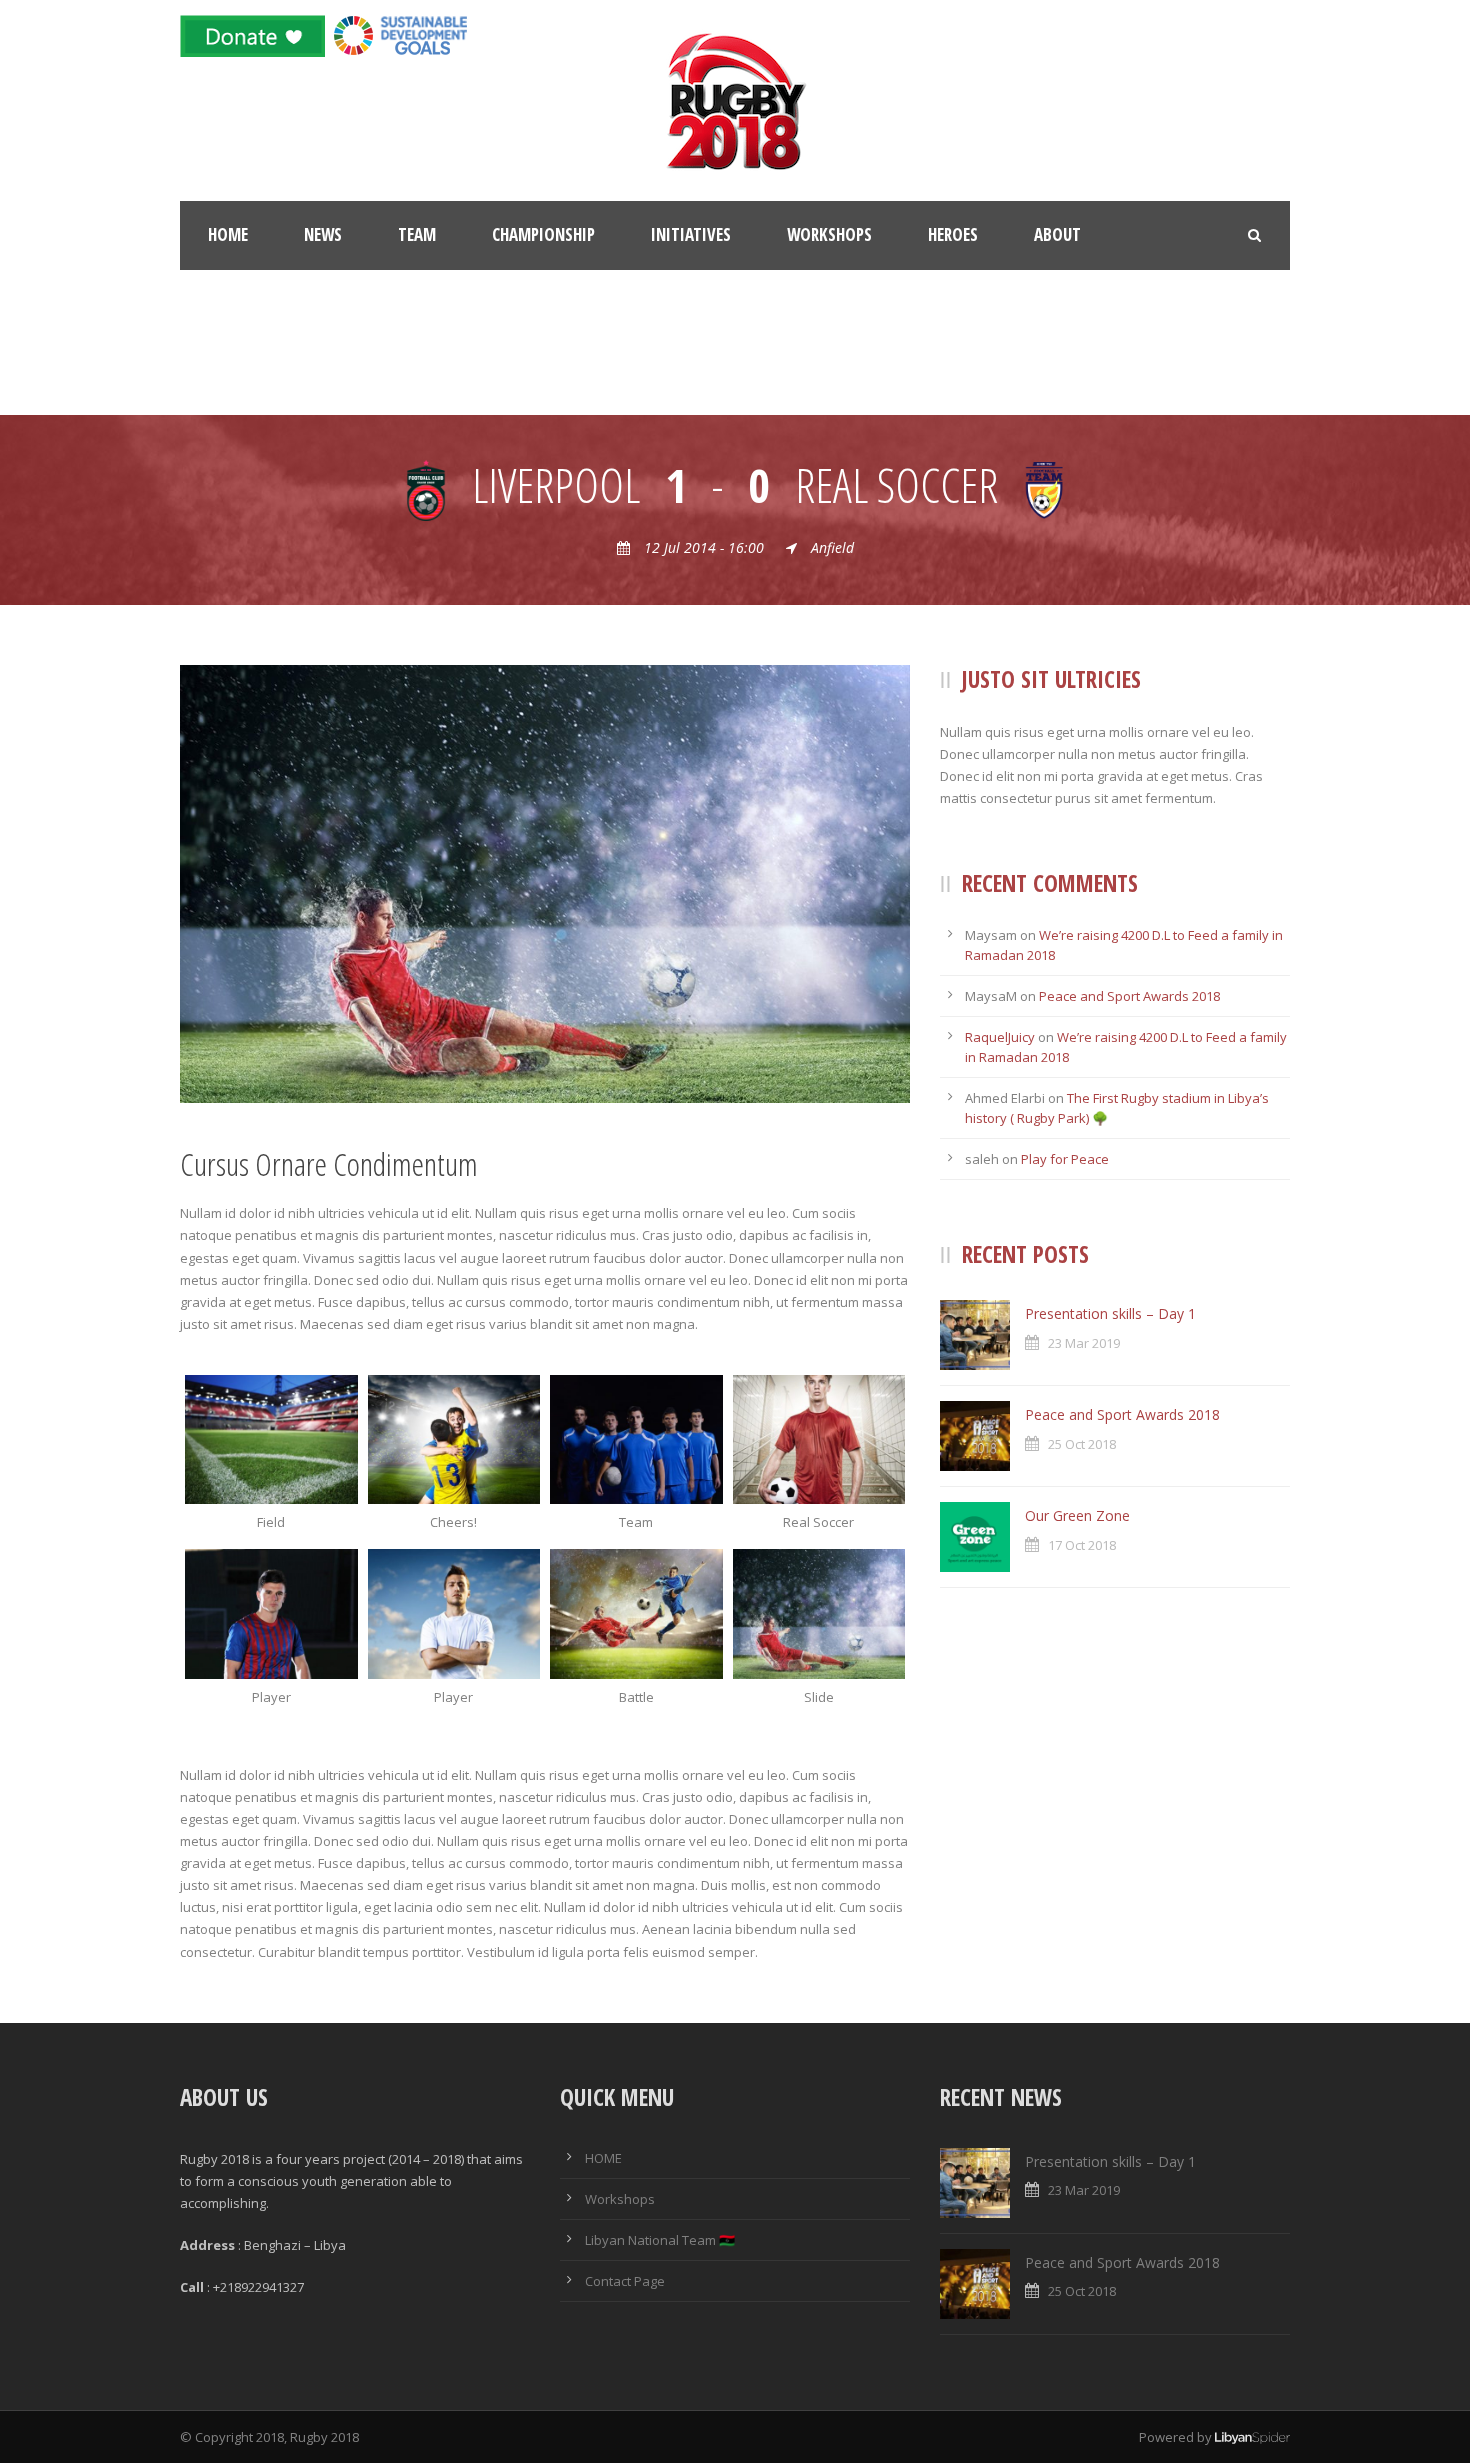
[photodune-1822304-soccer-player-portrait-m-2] (271, 1613)
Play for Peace (1065, 1159)
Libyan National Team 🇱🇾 (660, 2240)
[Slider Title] (819, 1439)
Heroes (953, 234)
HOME (603, 2158)
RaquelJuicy (1000, 1037)
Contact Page (625, 2281)
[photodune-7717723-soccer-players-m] (454, 1439)
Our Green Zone (1077, 1515)
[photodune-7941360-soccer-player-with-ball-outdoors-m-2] (454, 1613)
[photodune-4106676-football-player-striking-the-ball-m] (545, 882)
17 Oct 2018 (1082, 1545)
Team (417, 234)
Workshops (829, 234)
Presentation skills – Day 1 (1110, 1313)
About (1057, 234)
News (323, 234)
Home (228, 234)
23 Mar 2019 (1084, 1343)
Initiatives (691, 234)
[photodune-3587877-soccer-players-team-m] (636, 1439)
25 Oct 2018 (1082, 1444)
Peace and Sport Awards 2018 (1129, 996)
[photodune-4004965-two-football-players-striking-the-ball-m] (636, 1613)
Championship (543, 234)
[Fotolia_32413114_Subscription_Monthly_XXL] (271, 1439)
